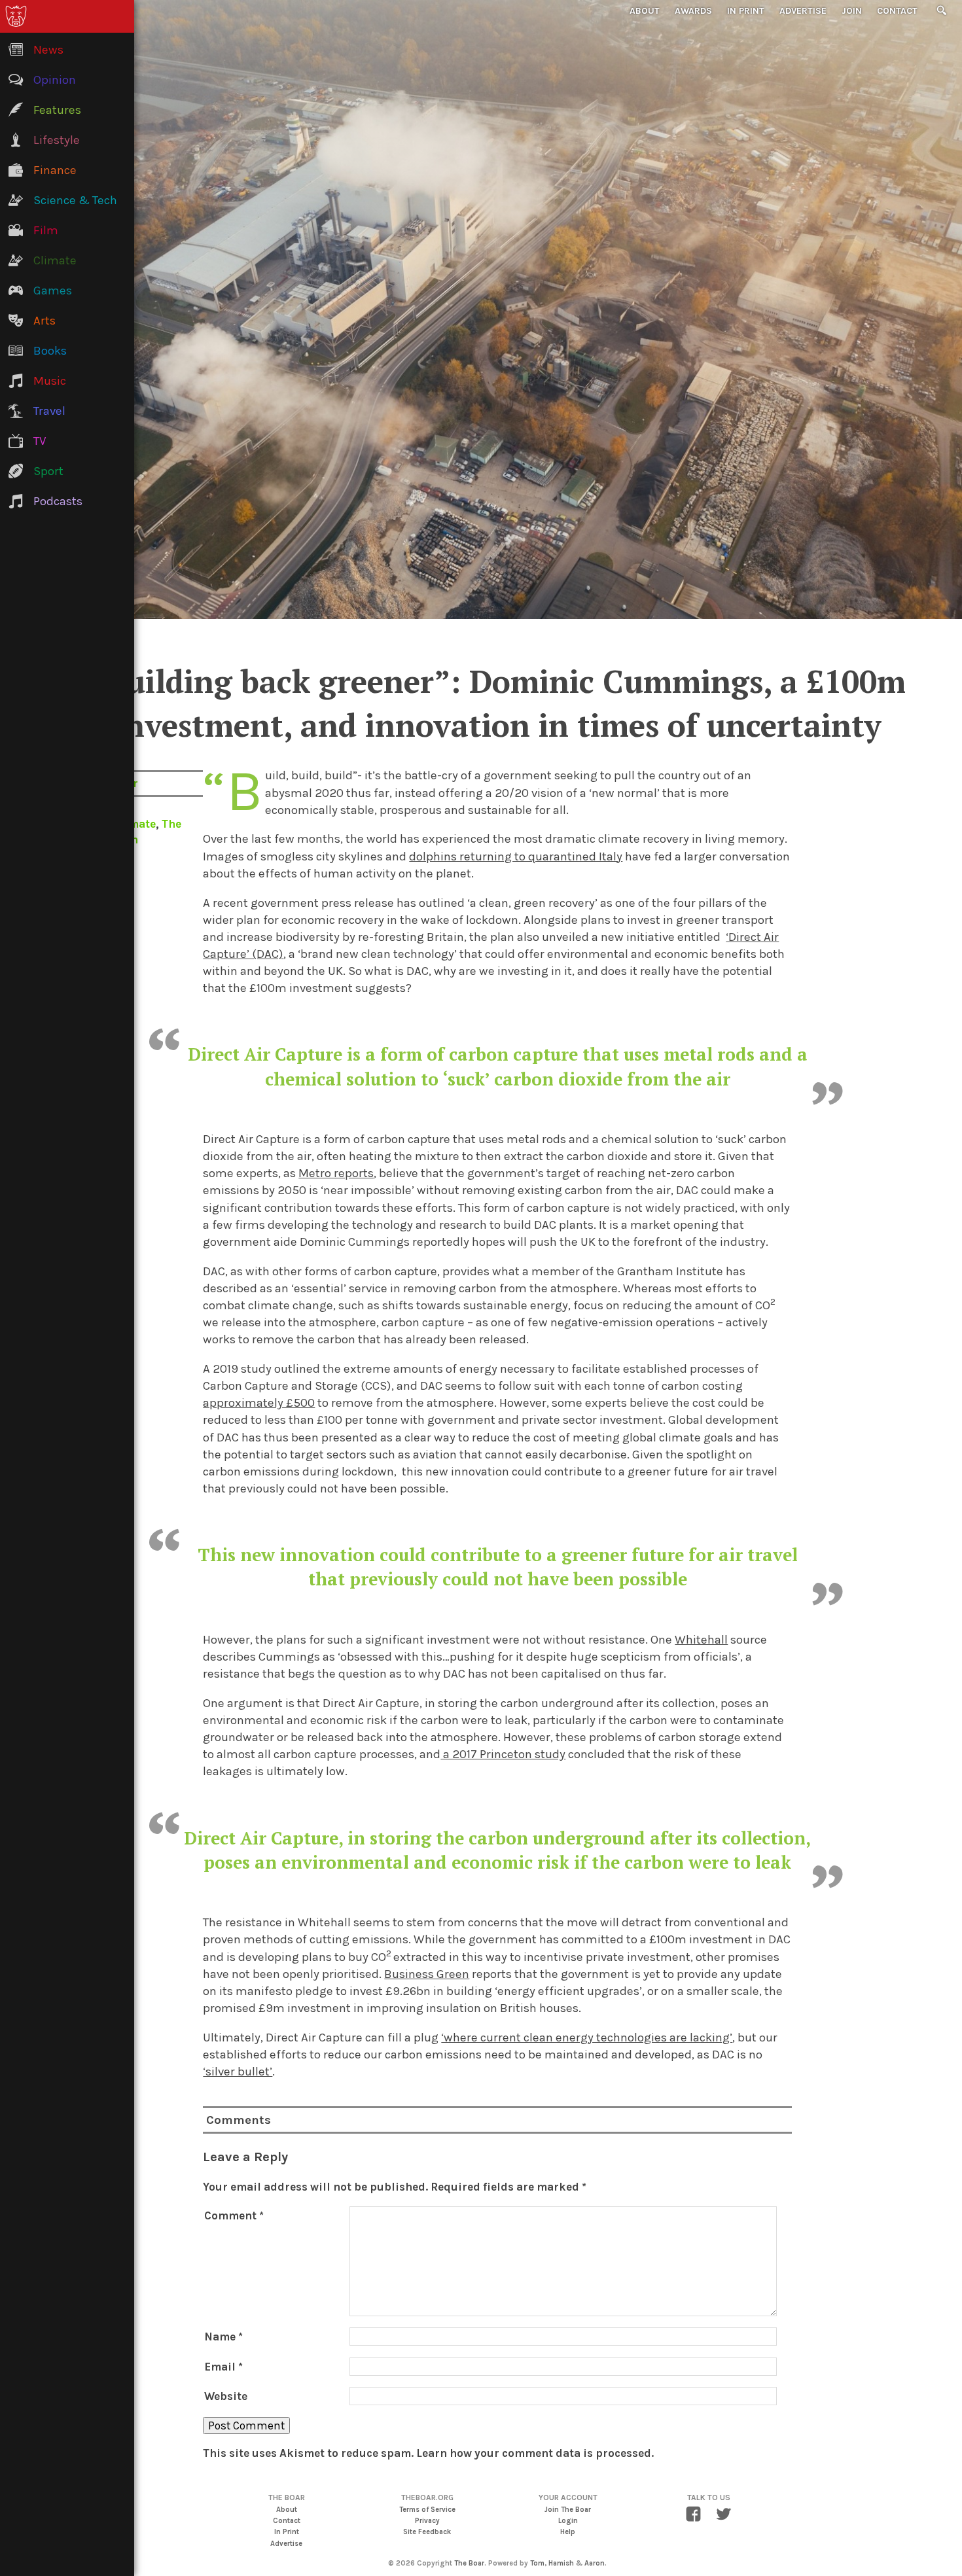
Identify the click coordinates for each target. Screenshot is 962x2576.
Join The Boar (568, 2510)
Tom (537, 2563)
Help (568, 2532)
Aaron (595, 2563)
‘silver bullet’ (238, 2072)
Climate (134, 824)
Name (223, 2337)
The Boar (469, 2563)
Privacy (427, 2521)
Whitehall (701, 1640)
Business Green (427, 1974)
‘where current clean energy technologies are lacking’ (587, 2038)
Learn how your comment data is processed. (535, 2453)
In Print (746, 11)
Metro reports (336, 1173)
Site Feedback (427, 2532)
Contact (897, 11)
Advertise (803, 11)
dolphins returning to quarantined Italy (516, 856)
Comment (234, 2215)
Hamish (561, 2563)
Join (852, 11)
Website (226, 2396)
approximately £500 (259, 1403)
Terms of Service (427, 2510)
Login (568, 2521)
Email (223, 2367)
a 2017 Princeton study (503, 1754)
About (645, 11)
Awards (693, 11)
